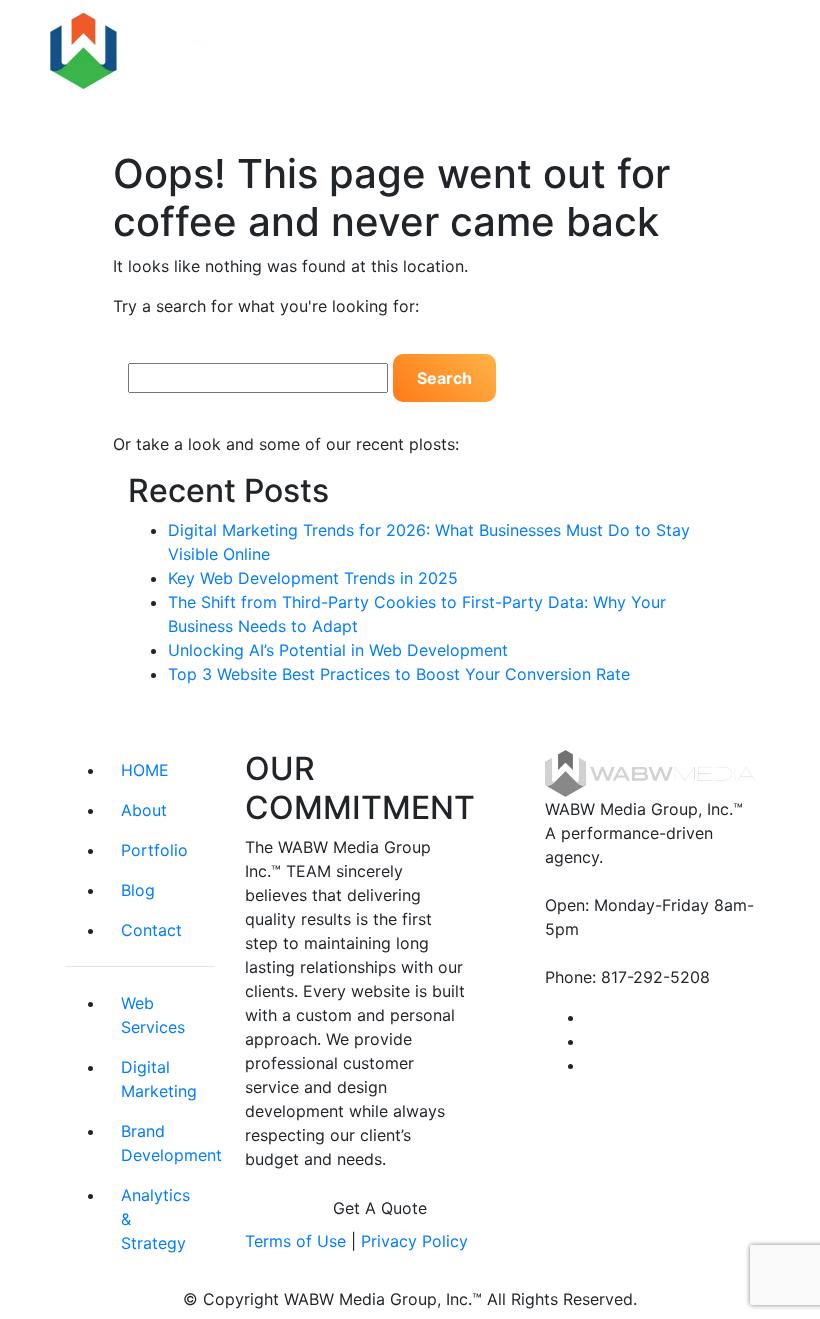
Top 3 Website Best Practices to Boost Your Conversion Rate (399, 674)
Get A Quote (380, 1208)
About (144, 810)
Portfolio (154, 850)
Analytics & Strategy (155, 1219)
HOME (145, 770)
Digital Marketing (159, 1079)
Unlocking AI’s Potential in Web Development (338, 650)
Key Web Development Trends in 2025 (313, 578)
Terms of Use (295, 1241)
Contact (151, 930)
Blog (138, 890)
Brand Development (168, 1143)
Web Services (153, 1015)
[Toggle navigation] (742, 51)
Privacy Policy (414, 1241)
